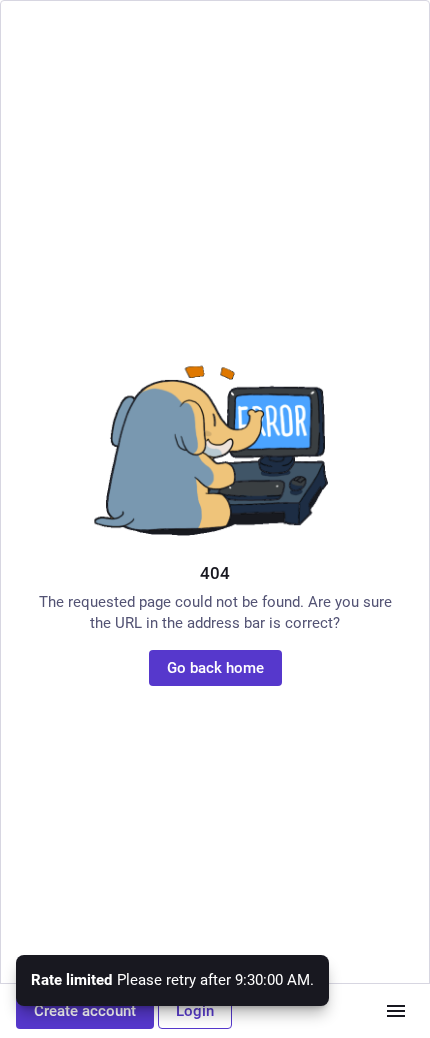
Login (195, 1011)
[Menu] (396, 1011)
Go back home (215, 668)
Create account (85, 1011)
